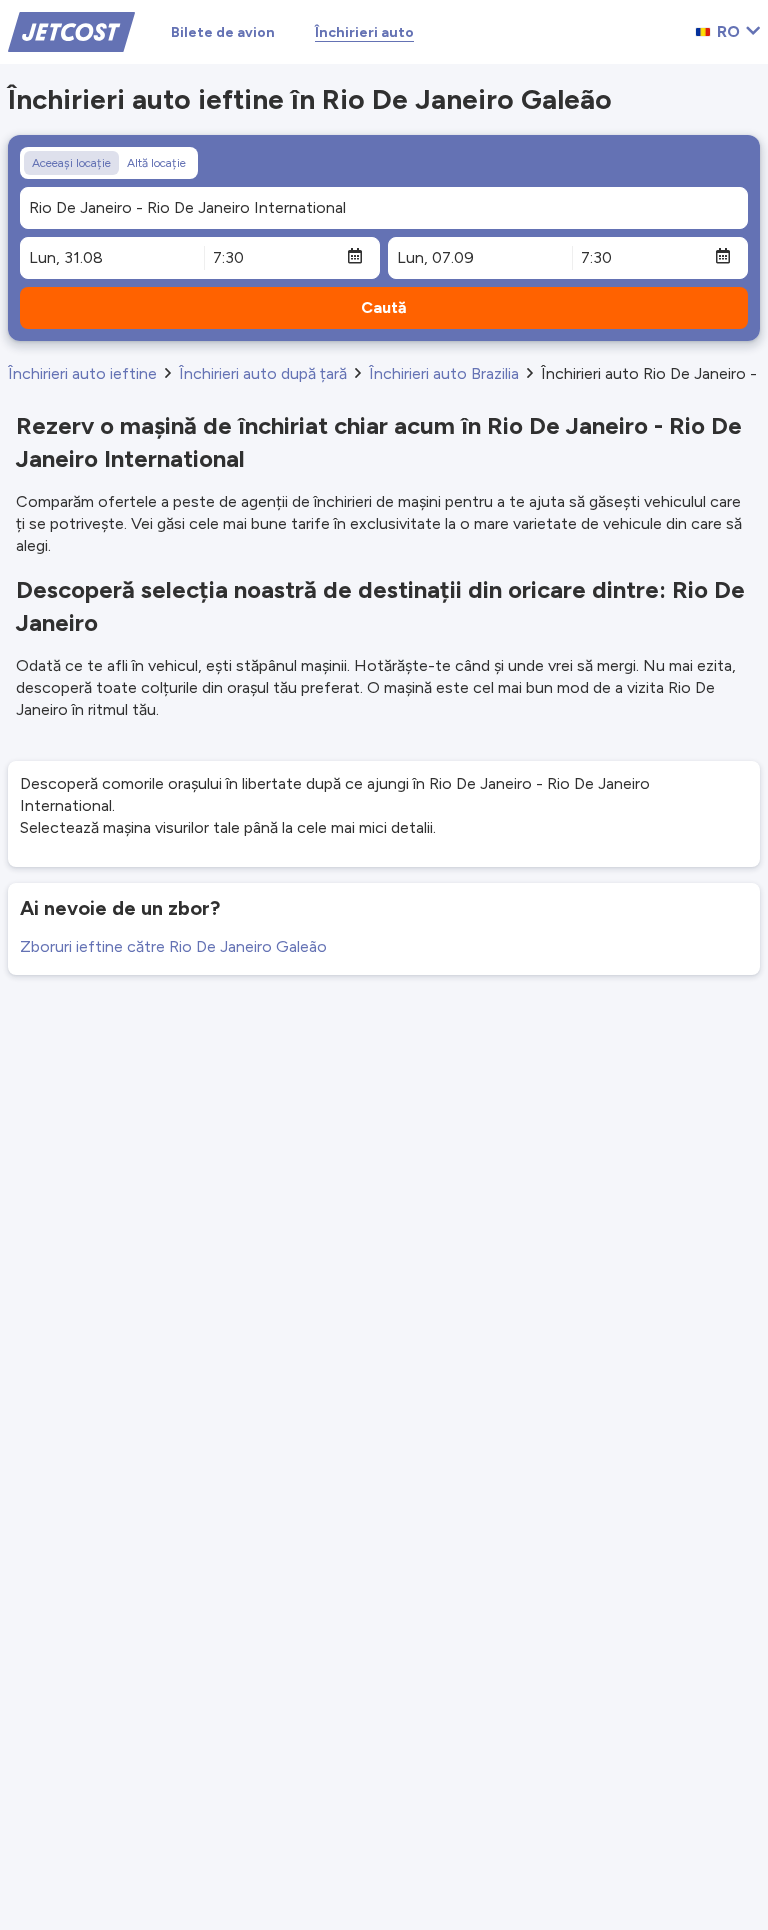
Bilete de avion (223, 32)
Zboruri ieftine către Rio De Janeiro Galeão (173, 946)
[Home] (71, 30)
